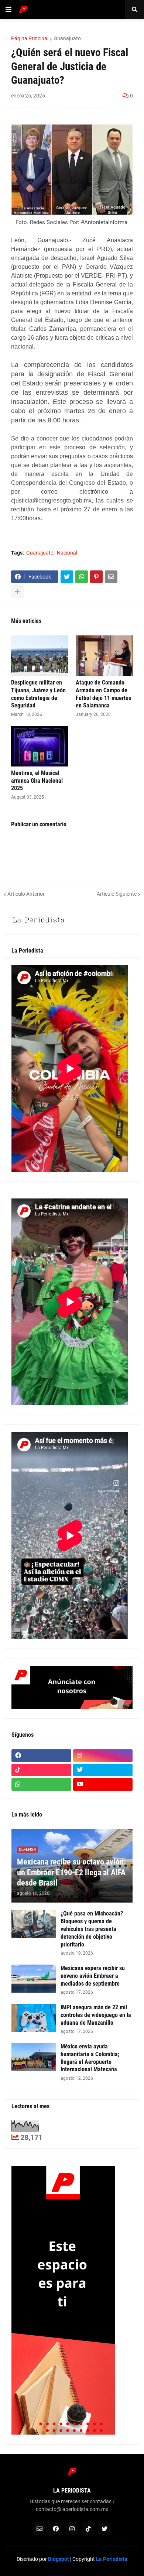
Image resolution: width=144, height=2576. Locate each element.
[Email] (111, 577)
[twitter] (103, 1770)
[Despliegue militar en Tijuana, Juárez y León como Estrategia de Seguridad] (40, 656)
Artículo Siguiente (117, 894)
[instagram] (103, 1756)
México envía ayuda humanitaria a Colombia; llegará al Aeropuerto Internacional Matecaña (90, 2058)
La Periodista (112, 2559)
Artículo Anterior (26, 894)
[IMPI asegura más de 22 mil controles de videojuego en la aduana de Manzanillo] (34, 2018)
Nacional (67, 553)
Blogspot (59, 2559)
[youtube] (103, 1784)
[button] (8, 10)
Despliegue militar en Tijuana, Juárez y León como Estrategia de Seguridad (38, 694)
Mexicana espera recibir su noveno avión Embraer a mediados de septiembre (93, 1976)
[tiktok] (41, 1770)
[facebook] (41, 1756)
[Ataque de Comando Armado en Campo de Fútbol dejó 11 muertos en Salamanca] (104, 656)
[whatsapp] (41, 1784)
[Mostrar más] (17, 591)
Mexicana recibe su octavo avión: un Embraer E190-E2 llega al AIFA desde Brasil (71, 1872)
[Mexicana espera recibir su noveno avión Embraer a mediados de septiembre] (34, 1979)
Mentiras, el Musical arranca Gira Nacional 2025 (37, 781)
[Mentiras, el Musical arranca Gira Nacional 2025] (40, 746)
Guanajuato (67, 38)
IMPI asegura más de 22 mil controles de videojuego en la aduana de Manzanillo (96, 2015)
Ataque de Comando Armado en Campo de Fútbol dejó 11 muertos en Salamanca (103, 694)
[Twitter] (67, 577)
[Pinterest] (96, 577)
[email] (40, 2529)
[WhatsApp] (82, 577)
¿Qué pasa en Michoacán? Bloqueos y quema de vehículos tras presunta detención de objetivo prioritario (92, 1929)
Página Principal (30, 38)
